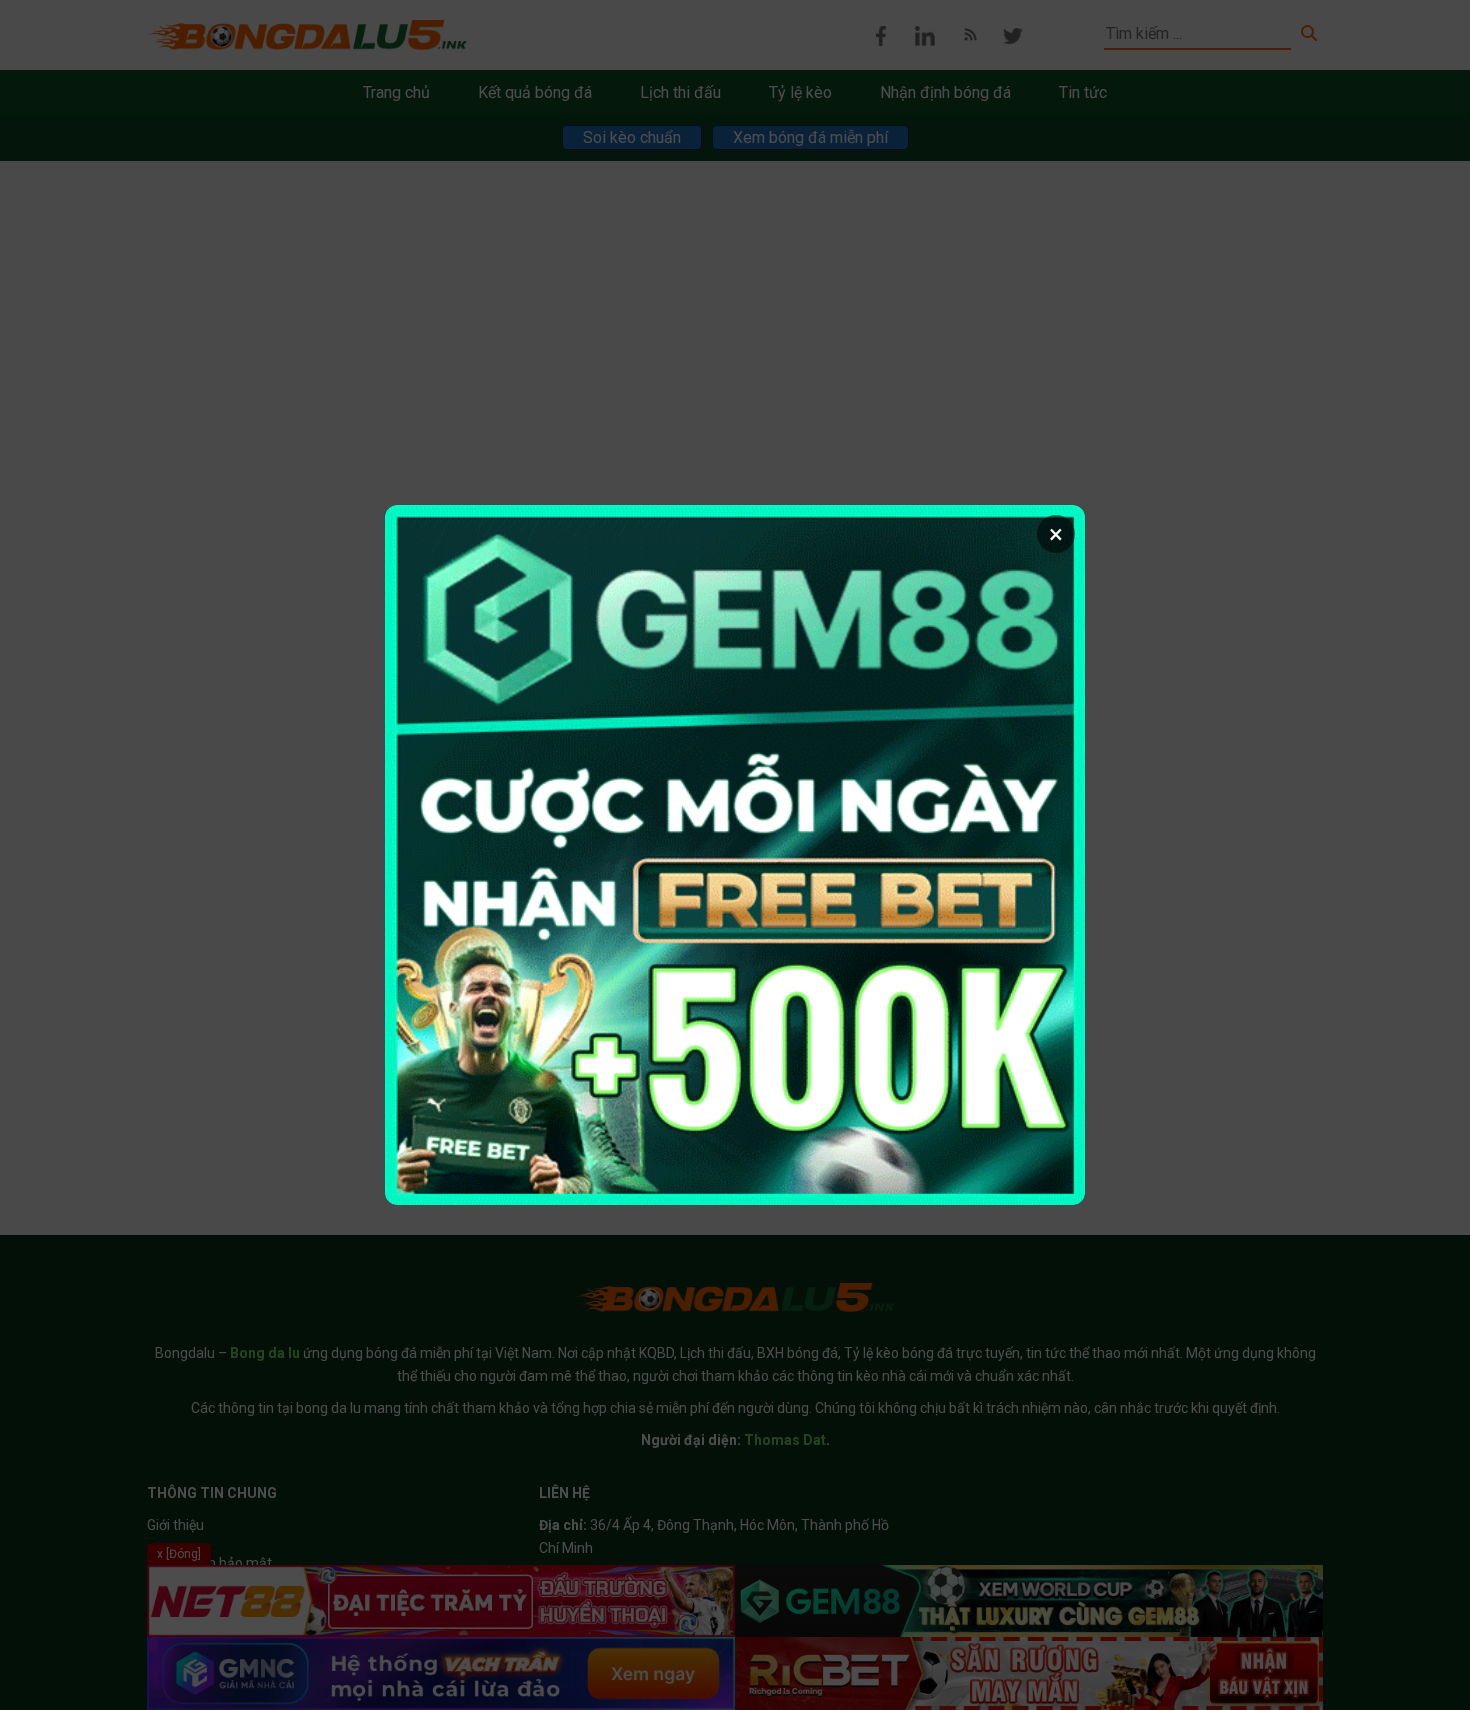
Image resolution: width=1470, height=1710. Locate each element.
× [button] (1056, 534)
